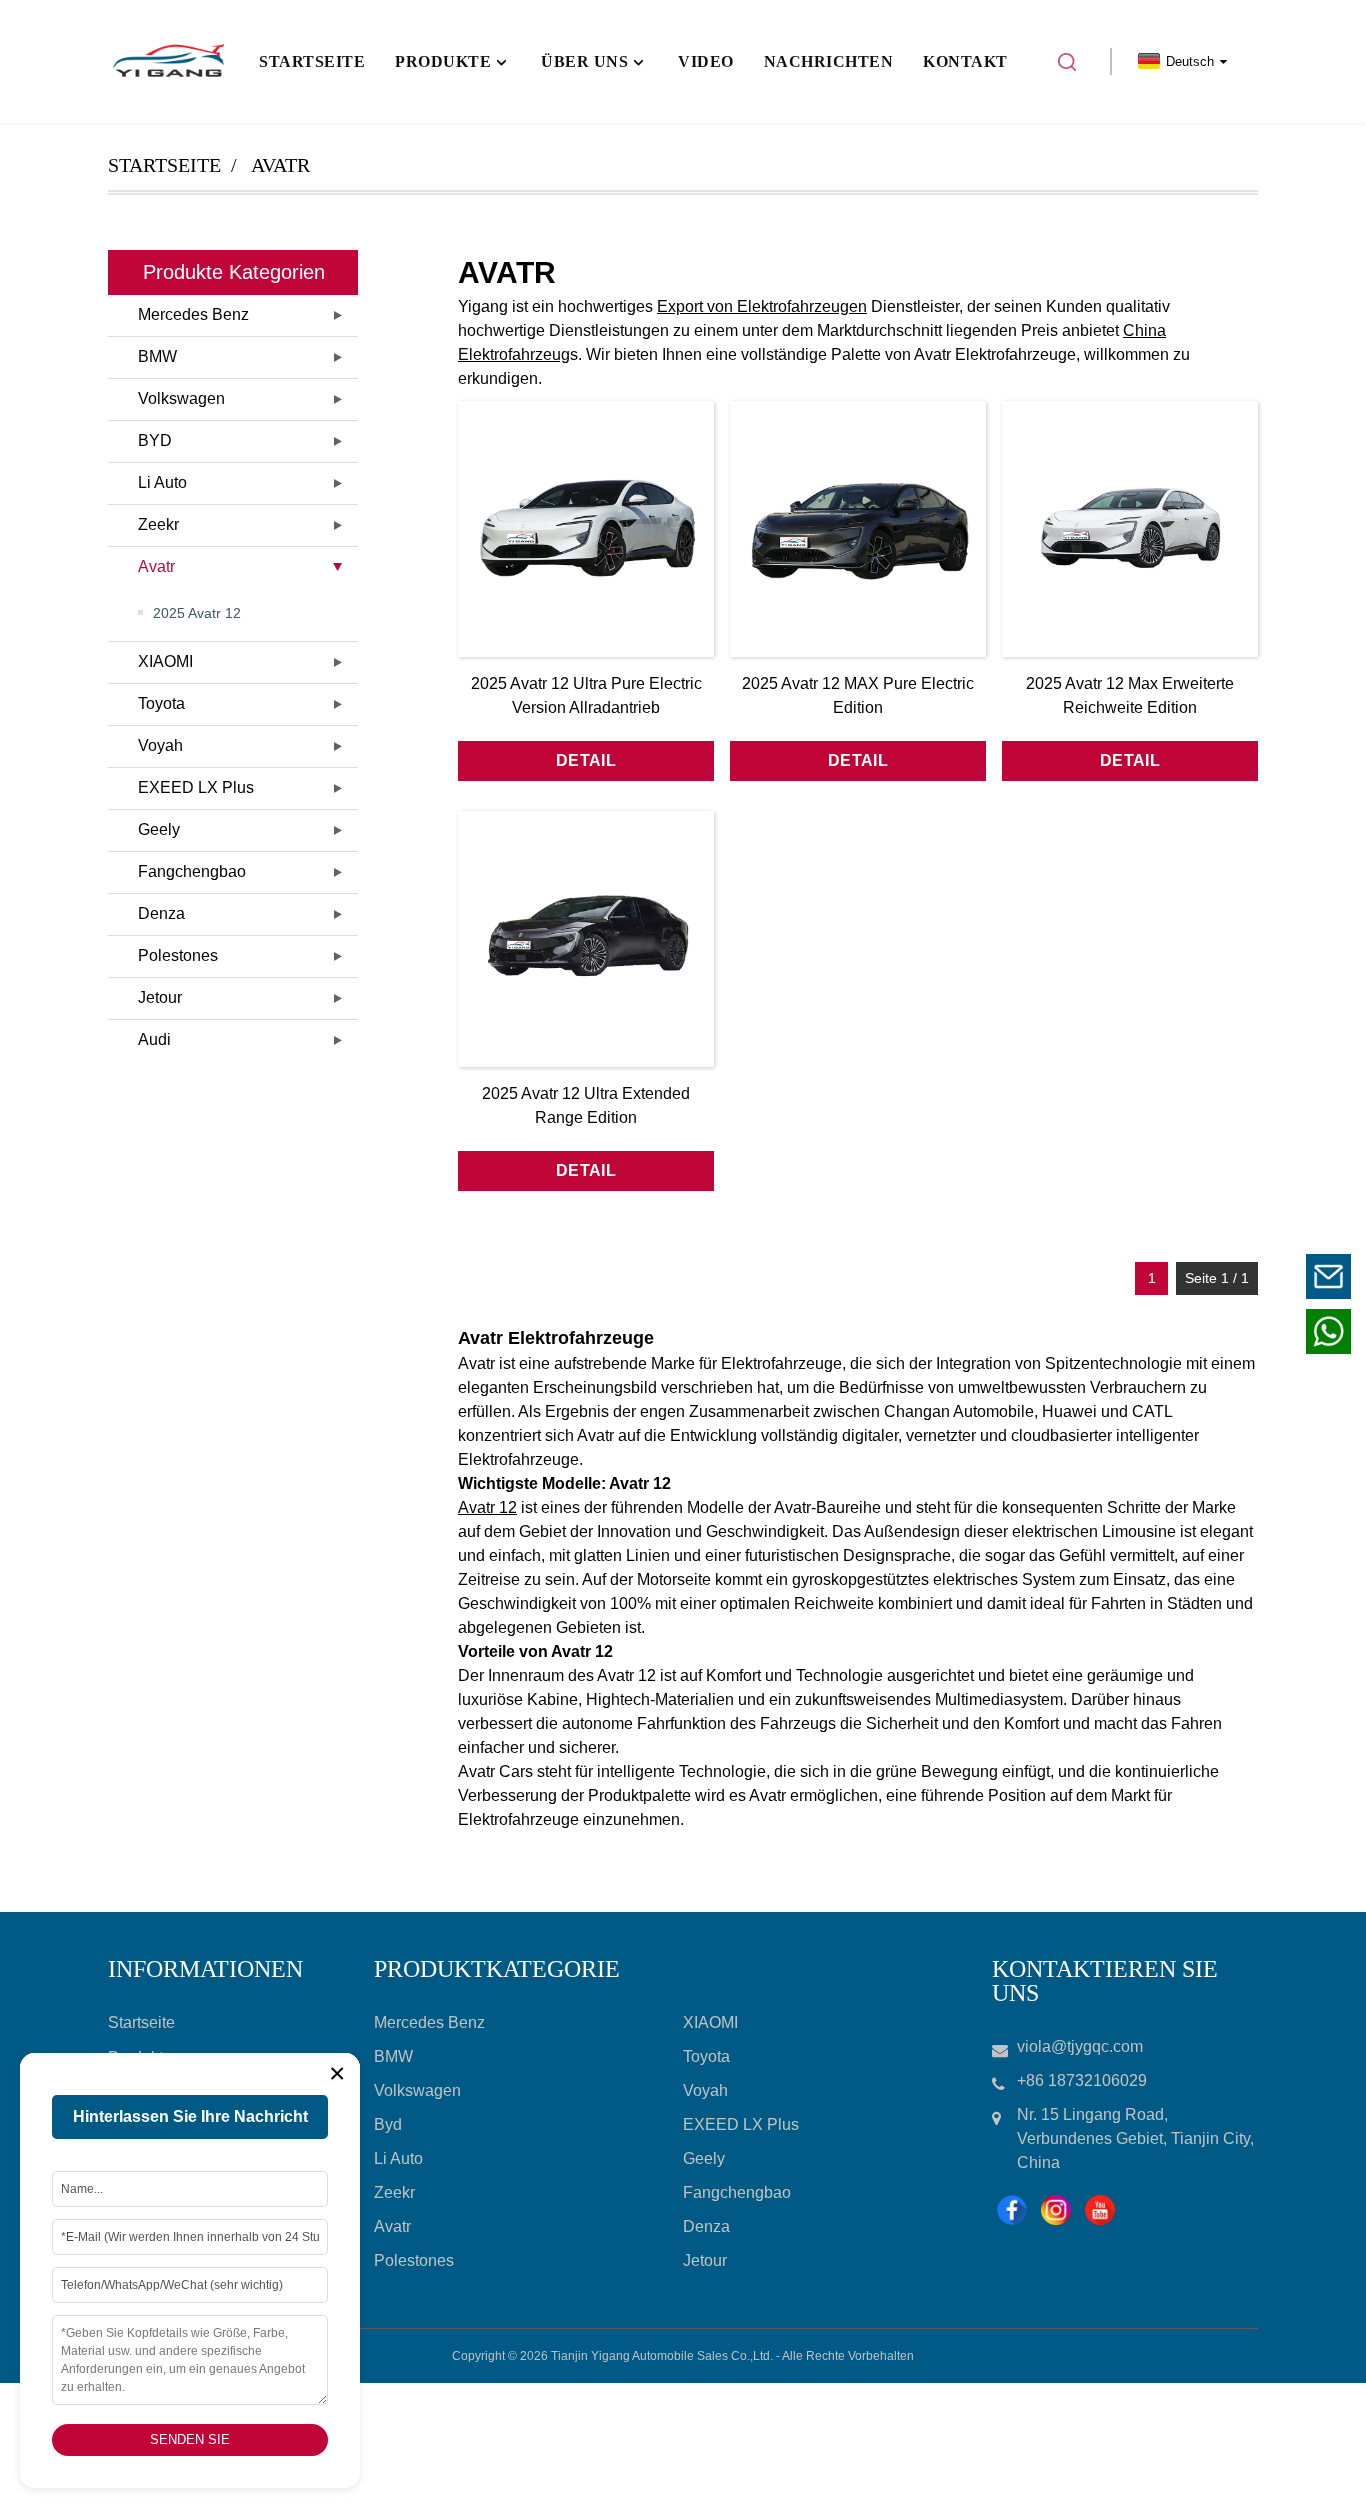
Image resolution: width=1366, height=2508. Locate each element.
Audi (154, 1039)
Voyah (160, 745)
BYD (155, 440)
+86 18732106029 (1204, 1331)
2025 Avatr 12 (197, 613)
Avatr (156, 566)
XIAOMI (165, 661)
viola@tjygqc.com (1205, 1276)
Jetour (160, 997)
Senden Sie (190, 2439)
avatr (280, 165)
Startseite (164, 165)
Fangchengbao (192, 871)
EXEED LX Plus (196, 787)
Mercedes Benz (193, 314)
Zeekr (158, 524)
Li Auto (162, 482)
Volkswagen (181, 398)
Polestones (178, 955)
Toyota (161, 703)
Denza (161, 913)
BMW (157, 356)
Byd (388, 2124)
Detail (586, 760)
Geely (159, 829)
